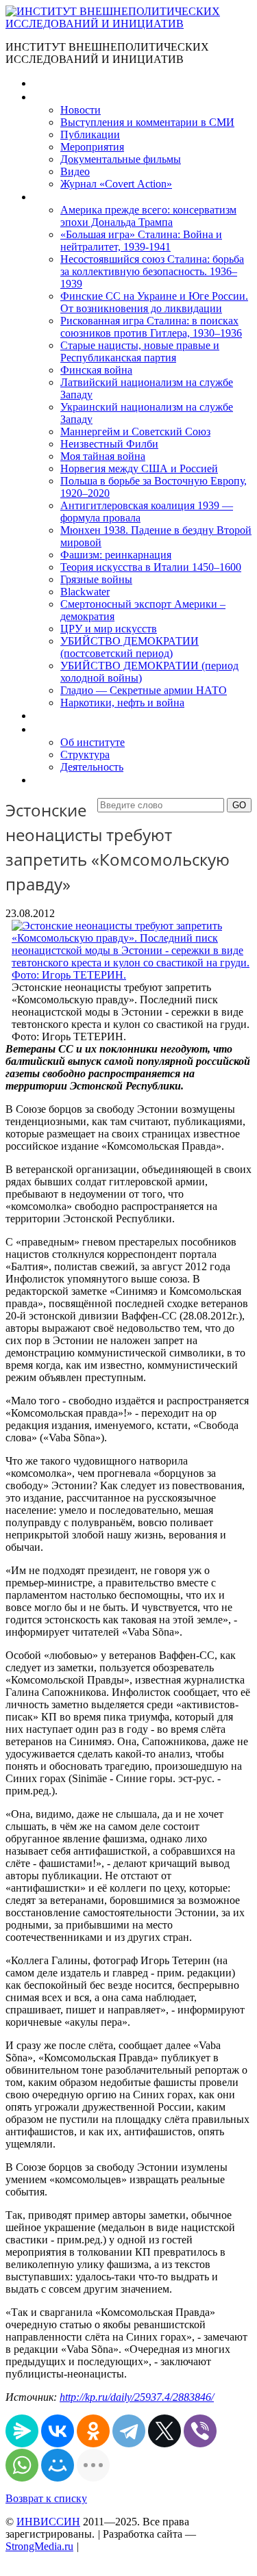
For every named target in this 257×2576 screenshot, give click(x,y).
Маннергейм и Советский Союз (135, 432)
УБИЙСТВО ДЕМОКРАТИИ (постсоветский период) (130, 647)
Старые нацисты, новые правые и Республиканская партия (140, 351)
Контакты (56, 780)
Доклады (53, 716)
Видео (75, 171)
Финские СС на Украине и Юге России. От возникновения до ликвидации (154, 302)
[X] (164, 2431)
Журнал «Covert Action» (116, 184)
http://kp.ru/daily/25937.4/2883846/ (137, 2397)
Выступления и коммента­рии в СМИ (147, 122)
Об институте (93, 742)
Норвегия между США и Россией (139, 468)
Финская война (96, 370)
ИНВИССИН (48, 2522)
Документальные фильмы (121, 159)
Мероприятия (92, 147)
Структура (85, 755)
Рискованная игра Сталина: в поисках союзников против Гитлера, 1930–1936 (151, 327)
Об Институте (65, 729)
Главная (52, 83)
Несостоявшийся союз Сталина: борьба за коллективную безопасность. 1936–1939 (152, 271)
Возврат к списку (46, 2498)
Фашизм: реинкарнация (116, 555)
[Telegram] (129, 2431)
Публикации (90, 134)
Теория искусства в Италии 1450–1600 (151, 567)
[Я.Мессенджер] (22, 2431)
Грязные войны (96, 579)
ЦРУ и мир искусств (109, 629)
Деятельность (92, 767)
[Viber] (200, 2431)
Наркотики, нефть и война (122, 703)
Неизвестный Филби (109, 444)
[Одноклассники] (93, 2431)
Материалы (61, 97)
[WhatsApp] (22, 2465)
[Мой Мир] (58, 2465)
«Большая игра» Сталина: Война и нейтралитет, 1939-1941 (141, 241)
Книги (47, 197)
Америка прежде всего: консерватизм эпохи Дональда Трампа (148, 216)
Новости (81, 110)
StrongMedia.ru (39, 2546)
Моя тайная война (103, 456)
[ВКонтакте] (58, 2431)
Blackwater (85, 592)
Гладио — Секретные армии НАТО (144, 690)
